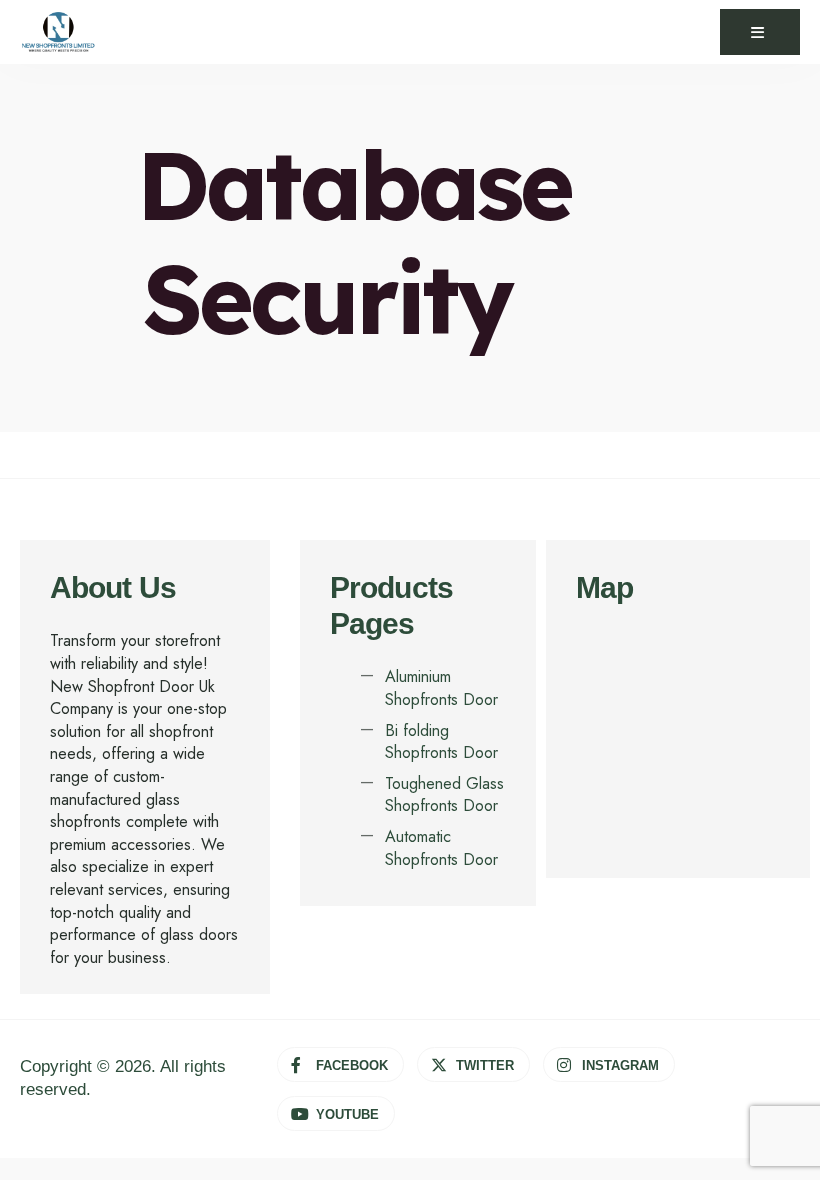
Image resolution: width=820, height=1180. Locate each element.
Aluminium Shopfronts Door (441, 688)
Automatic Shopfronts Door (441, 848)
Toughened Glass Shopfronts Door (444, 795)
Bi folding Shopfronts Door (441, 742)
